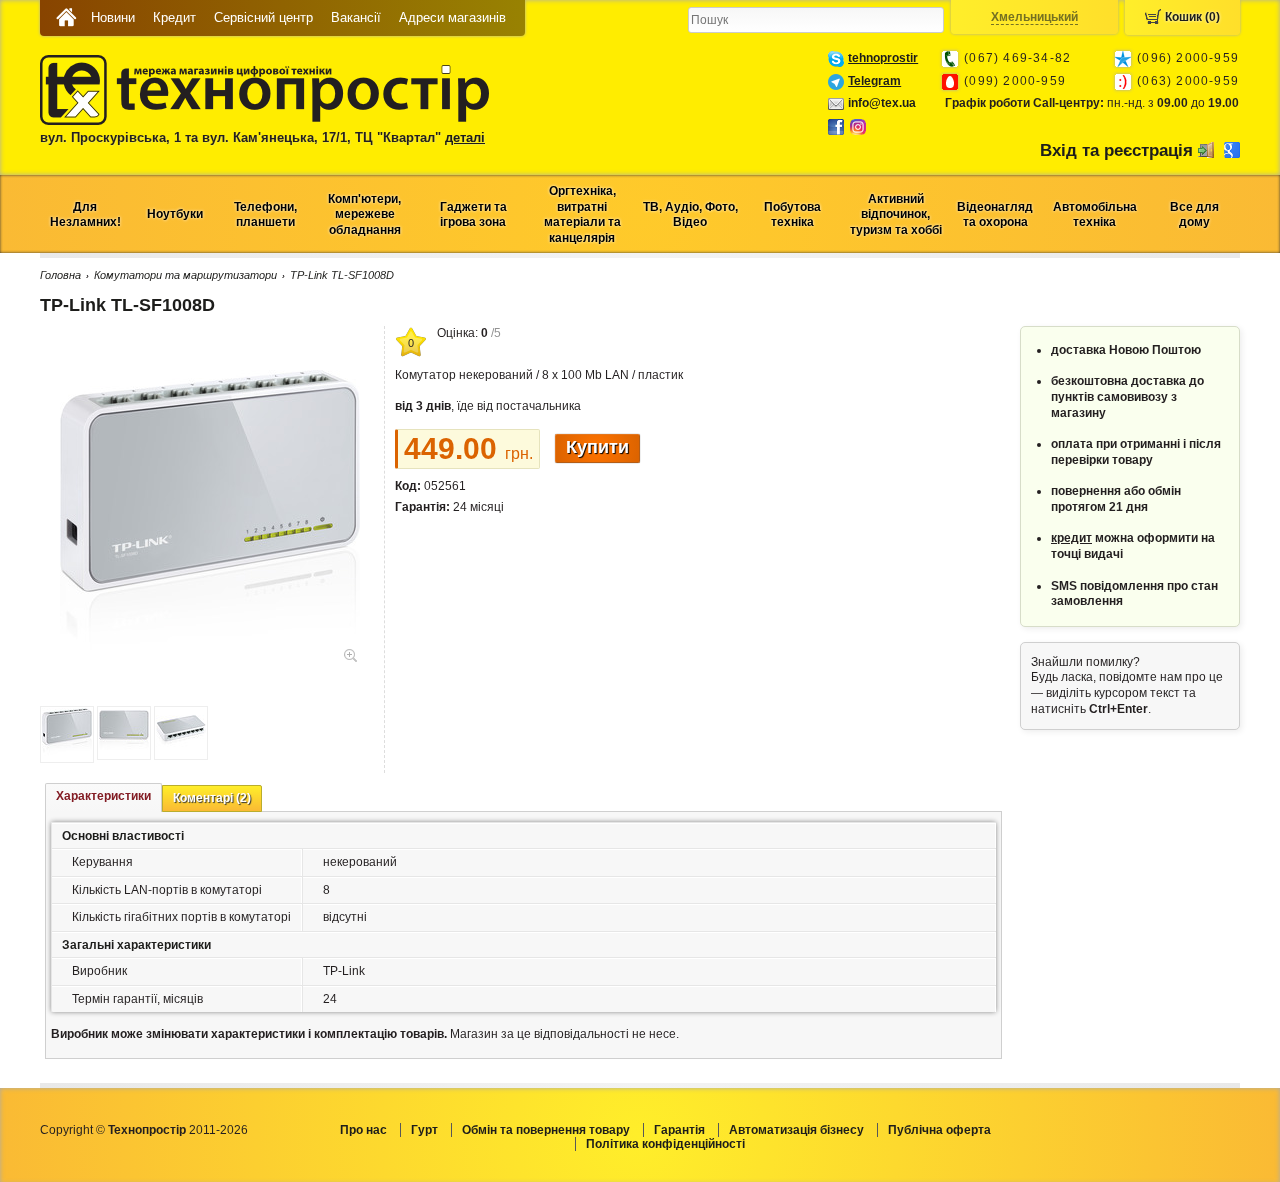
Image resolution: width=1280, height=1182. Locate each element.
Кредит (174, 17)
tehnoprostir (883, 58)
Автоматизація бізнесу (796, 1130)
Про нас (363, 1130)
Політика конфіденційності (665, 1144)
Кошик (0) (1192, 17)
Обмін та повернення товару (546, 1130)
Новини (113, 17)
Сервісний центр (263, 17)
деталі (465, 137)
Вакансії (356, 17)
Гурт (424, 1130)
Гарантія (679, 1130)
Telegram (874, 81)
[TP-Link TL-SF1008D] (210, 654)
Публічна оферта (939, 1130)
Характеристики (103, 796)
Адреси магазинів (452, 17)
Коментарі (212, 798)
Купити (597, 447)
